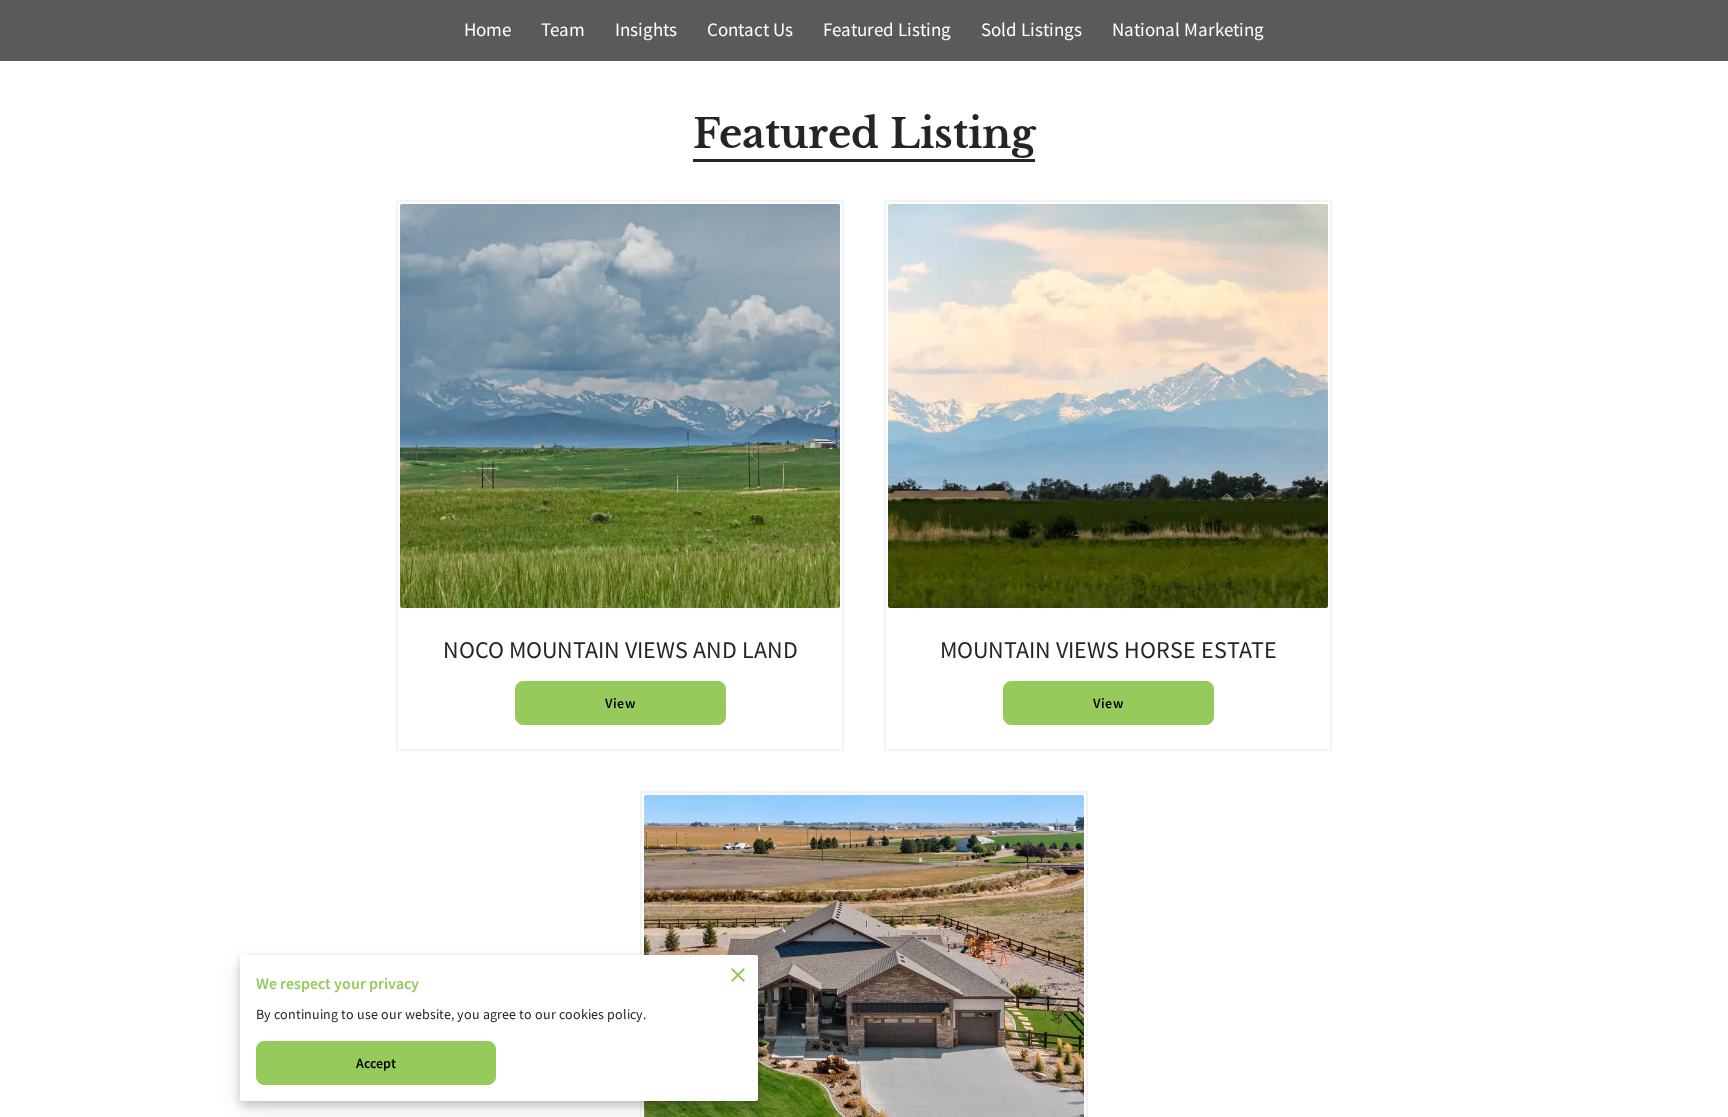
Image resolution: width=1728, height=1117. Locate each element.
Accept (376, 1063)
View (619, 703)
